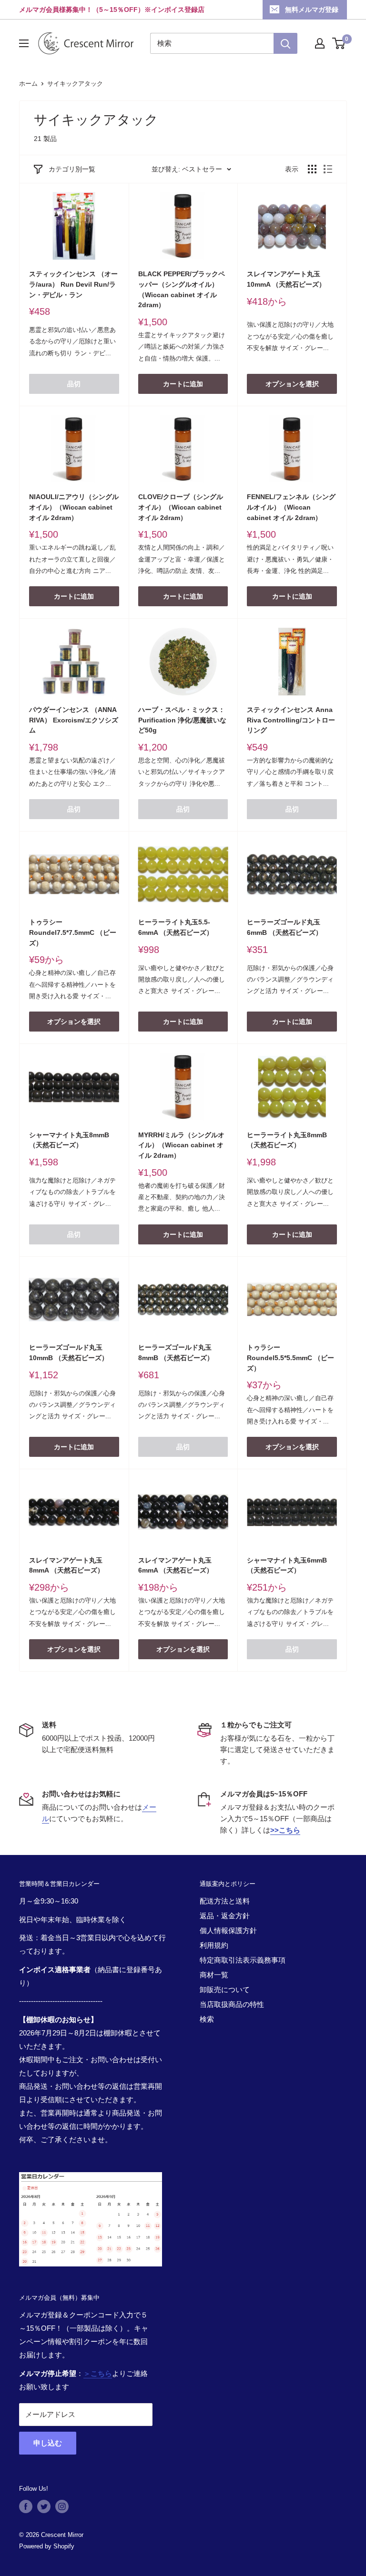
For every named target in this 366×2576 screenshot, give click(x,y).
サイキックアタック (75, 84)
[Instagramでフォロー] (62, 2506)
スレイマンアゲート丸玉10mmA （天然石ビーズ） (286, 279)
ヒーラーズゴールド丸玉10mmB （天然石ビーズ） (69, 1353)
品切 (74, 384)
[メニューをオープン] (24, 43)
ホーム (28, 84)
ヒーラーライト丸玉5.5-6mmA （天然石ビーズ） (176, 927)
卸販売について (225, 1990)
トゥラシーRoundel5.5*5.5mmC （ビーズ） (290, 1358)
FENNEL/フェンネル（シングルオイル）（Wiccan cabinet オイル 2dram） (291, 507)
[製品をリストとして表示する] (328, 169)
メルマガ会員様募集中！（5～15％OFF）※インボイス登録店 (112, 10)
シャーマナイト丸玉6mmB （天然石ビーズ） (287, 1565)
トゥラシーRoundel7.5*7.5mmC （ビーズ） (73, 932)
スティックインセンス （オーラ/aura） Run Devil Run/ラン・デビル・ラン (73, 284)
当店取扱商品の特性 (232, 2004)
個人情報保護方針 (228, 1930)
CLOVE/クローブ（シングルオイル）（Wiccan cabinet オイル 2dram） (181, 507)
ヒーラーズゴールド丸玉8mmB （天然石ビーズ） (176, 1353)
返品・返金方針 (225, 1916)
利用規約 (214, 1945)
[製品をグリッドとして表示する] (312, 169)
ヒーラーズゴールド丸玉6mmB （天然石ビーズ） (285, 927)
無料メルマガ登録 (312, 10)
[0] (339, 43)
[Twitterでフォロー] (44, 2506)
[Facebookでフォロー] (26, 2506)
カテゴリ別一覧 (72, 169)
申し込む (48, 2443)
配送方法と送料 (225, 1901)
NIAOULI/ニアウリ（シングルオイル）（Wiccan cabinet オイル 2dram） (74, 507)
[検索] (285, 43)
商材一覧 (214, 1975)
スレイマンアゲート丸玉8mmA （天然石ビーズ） (66, 1565)
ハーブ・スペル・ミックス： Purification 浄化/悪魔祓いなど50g (182, 720)
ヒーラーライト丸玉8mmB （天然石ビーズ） (287, 1140)
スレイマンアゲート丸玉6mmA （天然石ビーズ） (176, 1565)
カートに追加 (183, 384)
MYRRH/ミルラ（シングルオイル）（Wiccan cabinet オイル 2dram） (181, 1145)
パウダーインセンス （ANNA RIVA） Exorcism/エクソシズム (74, 720)
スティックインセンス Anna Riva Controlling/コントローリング (291, 720)
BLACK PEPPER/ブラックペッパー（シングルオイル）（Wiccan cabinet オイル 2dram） (182, 289)
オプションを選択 (292, 384)
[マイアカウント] (320, 43)
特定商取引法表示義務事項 (243, 1960)
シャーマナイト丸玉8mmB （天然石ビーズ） (69, 1140)
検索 (207, 2019)
